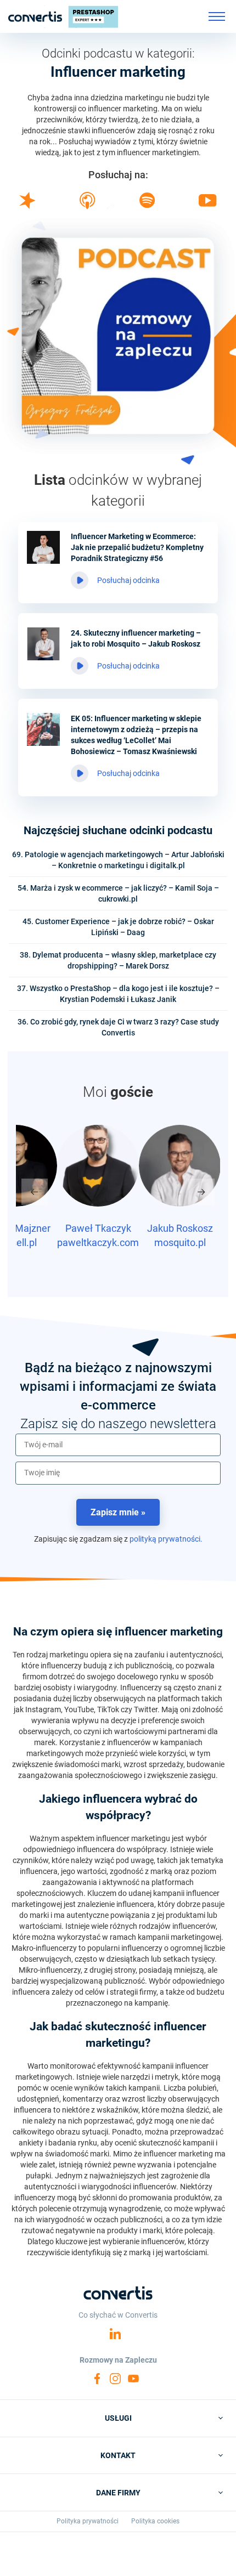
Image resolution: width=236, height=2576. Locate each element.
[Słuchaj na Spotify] (147, 205)
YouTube (133, 2379)
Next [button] (201, 1192)
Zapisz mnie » (118, 1512)
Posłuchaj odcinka (128, 580)
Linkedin (115, 2334)
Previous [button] (35, 1192)
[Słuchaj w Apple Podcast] (87, 206)
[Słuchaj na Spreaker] (27, 206)
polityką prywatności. (166, 1539)
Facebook (97, 2379)
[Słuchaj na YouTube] (208, 204)
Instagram (115, 2379)
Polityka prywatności (88, 2521)
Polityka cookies (155, 2521)
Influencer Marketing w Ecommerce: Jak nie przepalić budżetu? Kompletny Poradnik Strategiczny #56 (137, 547)
